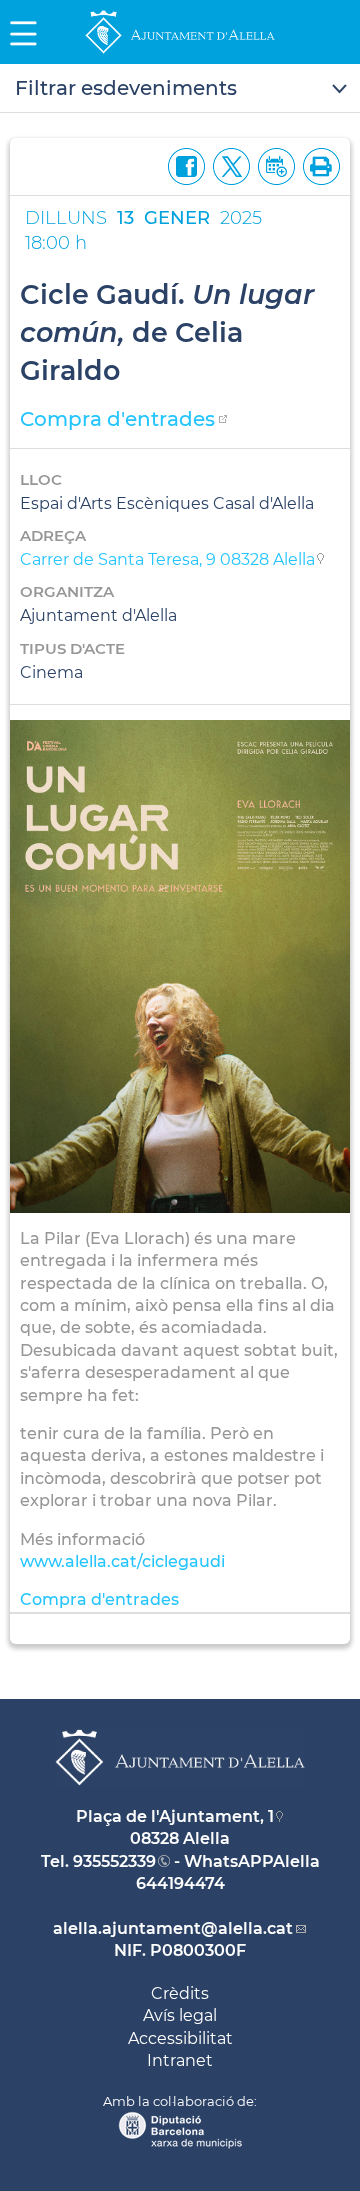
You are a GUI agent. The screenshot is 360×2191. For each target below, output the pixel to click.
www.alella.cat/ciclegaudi (122, 1561)
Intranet (180, 2060)
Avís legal (180, 2015)
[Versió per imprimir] (317, 164)
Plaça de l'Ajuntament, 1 (175, 1816)
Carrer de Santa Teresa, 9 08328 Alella (167, 559)
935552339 (114, 1861)
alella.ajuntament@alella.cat (173, 1928)
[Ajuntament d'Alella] (180, 52)
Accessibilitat (180, 2038)
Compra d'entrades (117, 419)
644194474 (180, 1883)
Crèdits (180, 1993)
